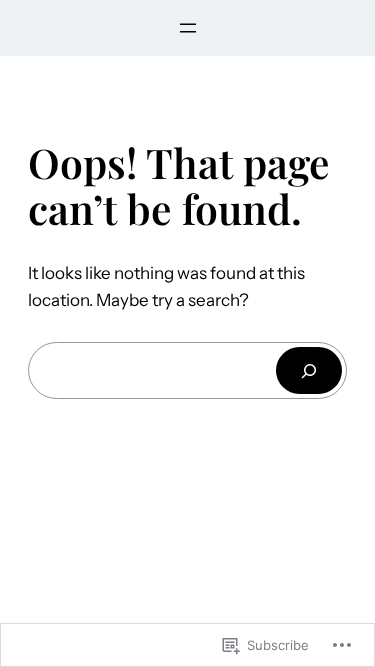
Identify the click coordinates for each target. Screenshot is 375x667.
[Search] (309, 370)
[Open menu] (188, 28)
